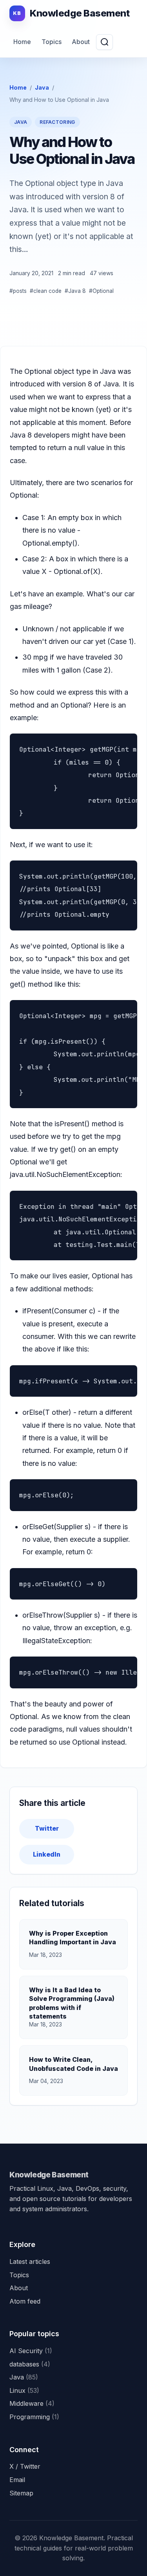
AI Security (31, 2351)
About (81, 42)
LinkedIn (47, 1854)
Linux (24, 2390)
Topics (52, 42)
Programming (34, 2417)
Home (22, 42)
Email (17, 2480)
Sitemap (21, 2493)
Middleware (32, 2403)
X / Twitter (25, 2466)
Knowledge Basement (49, 2175)
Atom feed (25, 2301)
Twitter (47, 1828)
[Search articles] (104, 42)
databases (30, 2364)
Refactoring (57, 122)
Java (42, 87)
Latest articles (30, 2262)
